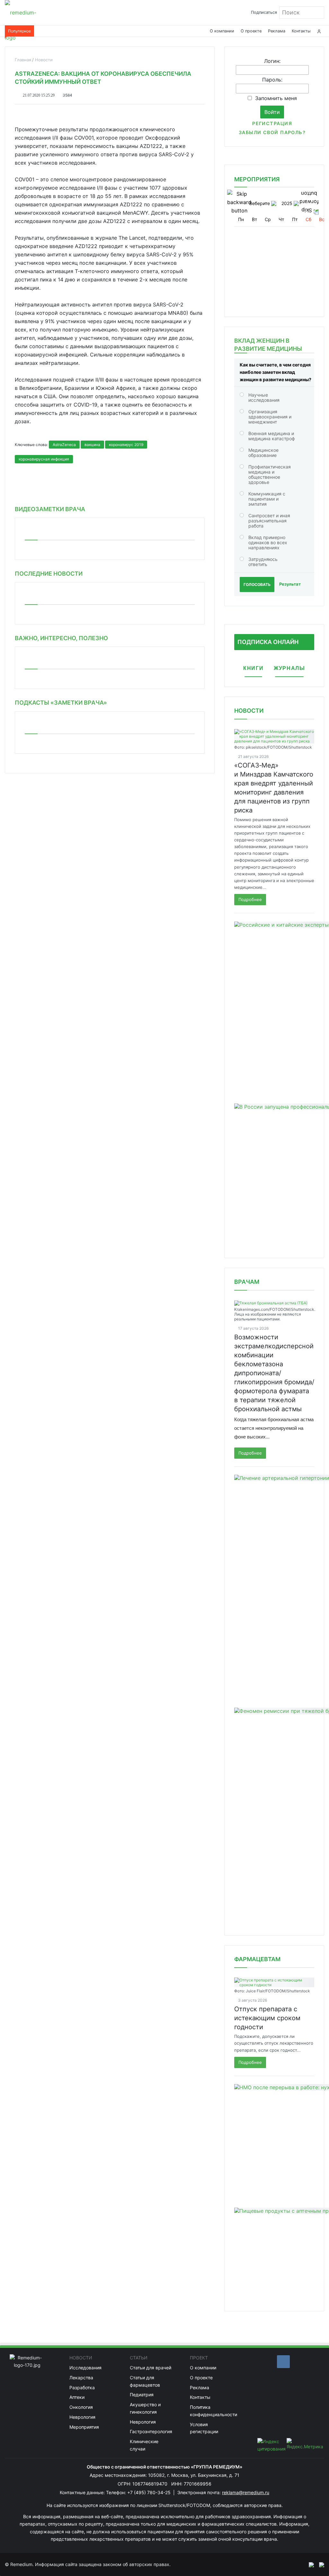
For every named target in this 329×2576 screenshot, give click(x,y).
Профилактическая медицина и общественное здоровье (270, 474)
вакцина (92, 445)
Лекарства (81, 2378)
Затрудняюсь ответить (263, 562)
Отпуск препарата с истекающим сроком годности (267, 2018)
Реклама (277, 31)
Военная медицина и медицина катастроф (272, 436)
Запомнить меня (276, 98)
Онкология (81, 2407)
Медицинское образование (263, 453)
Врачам (247, 1282)
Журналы (289, 668)
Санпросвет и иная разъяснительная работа (269, 521)
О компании (222, 31)
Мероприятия (84, 2427)
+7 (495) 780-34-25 (150, 2492)
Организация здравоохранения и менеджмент (270, 417)
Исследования (85, 2368)
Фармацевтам (257, 1959)
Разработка (82, 2387)
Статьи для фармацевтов (145, 2381)
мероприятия (257, 179)
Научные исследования (264, 397)
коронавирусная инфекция (44, 459)
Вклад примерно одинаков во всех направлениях (268, 542)
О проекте (251, 31)
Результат (290, 584)
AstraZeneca (64, 445)
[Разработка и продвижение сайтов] (309, 2564)
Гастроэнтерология (151, 2431)
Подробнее (250, 899)
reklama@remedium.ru (246, 2492)
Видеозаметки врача (50, 509)
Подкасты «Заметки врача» (61, 703)
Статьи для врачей (151, 2368)
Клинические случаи (144, 2445)
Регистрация (272, 123)
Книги (253, 668)
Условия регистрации (204, 2428)
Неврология (82, 2417)
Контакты (301, 31)
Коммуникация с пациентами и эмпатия (267, 499)
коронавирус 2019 (126, 445)
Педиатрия (142, 2395)
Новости (249, 711)
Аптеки (77, 2397)
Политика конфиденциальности (213, 2411)
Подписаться (264, 12)
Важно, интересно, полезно (61, 638)
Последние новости (49, 574)
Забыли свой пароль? (272, 132)
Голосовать (257, 584)
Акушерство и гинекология (145, 2408)
